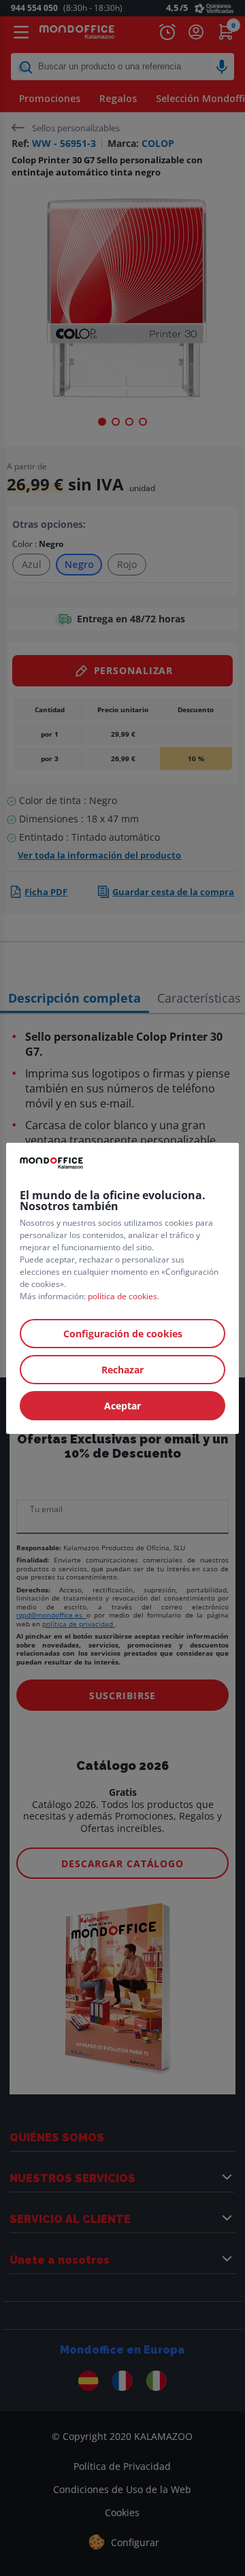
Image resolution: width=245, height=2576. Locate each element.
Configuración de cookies (123, 1334)
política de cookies (122, 1296)
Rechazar (122, 1370)
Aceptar (122, 1406)
